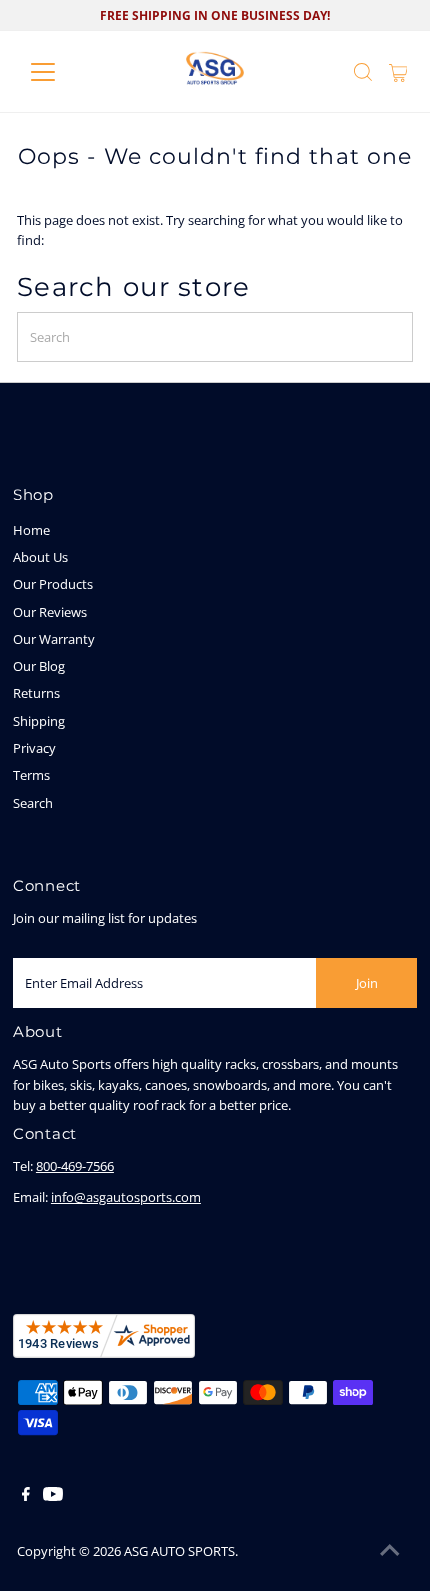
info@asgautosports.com (126, 1197)
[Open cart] (398, 72)
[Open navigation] (64, 72)
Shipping (39, 721)
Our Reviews (50, 612)
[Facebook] (26, 1496)
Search (33, 803)
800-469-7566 (75, 1166)
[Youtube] (53, 1496)
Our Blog (39, 666)
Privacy (34, 748)
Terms (31, 775)
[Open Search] (363, 72)
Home (31, 530)
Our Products (53, 584)
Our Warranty (54, 639)
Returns (36, 693)
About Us (40, 557)
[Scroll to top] (390, 1551)
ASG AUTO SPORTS (179, 1551)
